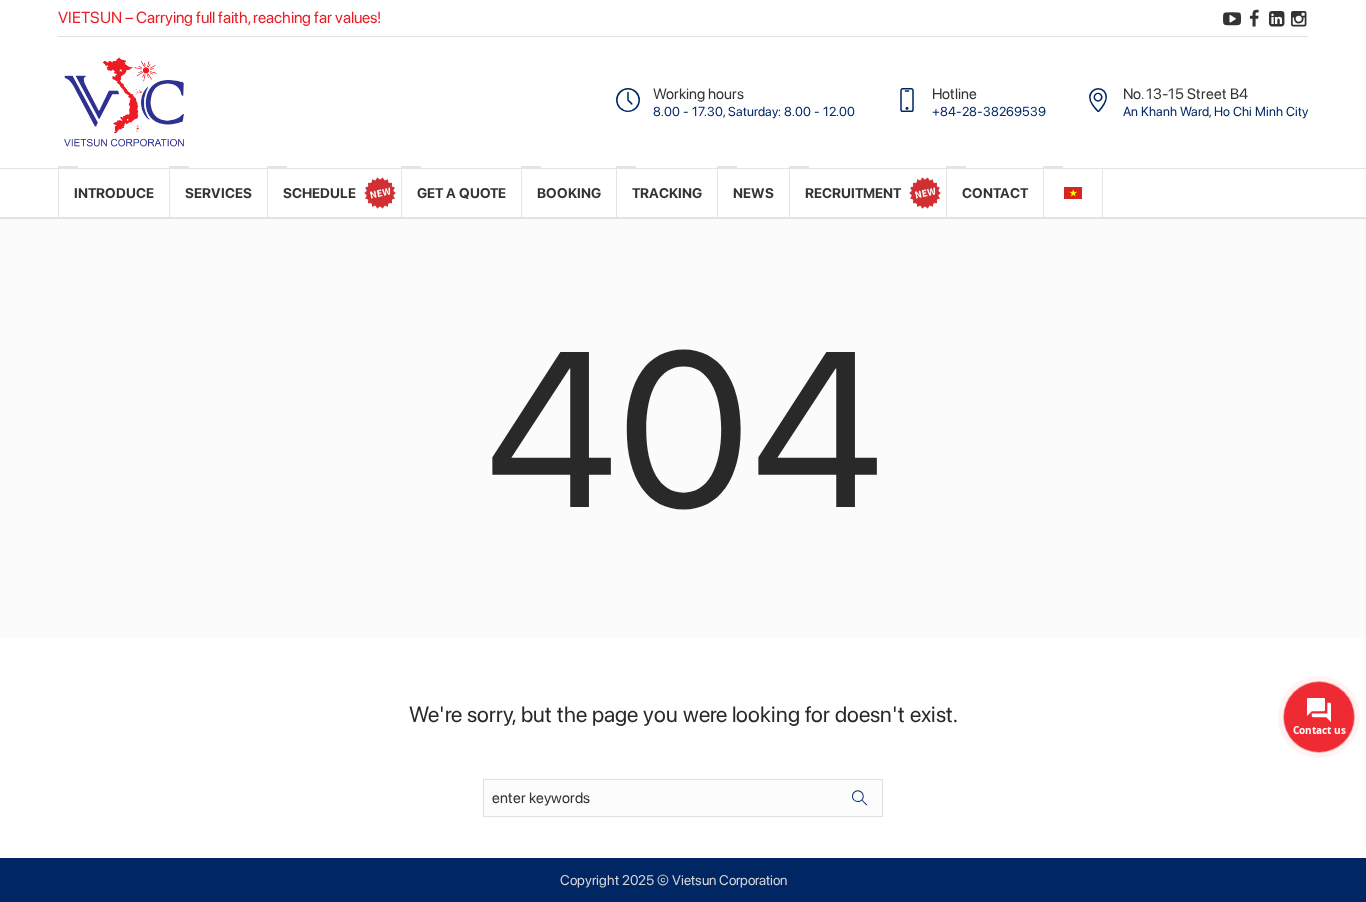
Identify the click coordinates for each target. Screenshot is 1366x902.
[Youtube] (1232, 19)
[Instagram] (1298, 19)
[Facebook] (1254, 19)
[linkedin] (1276, 19)
